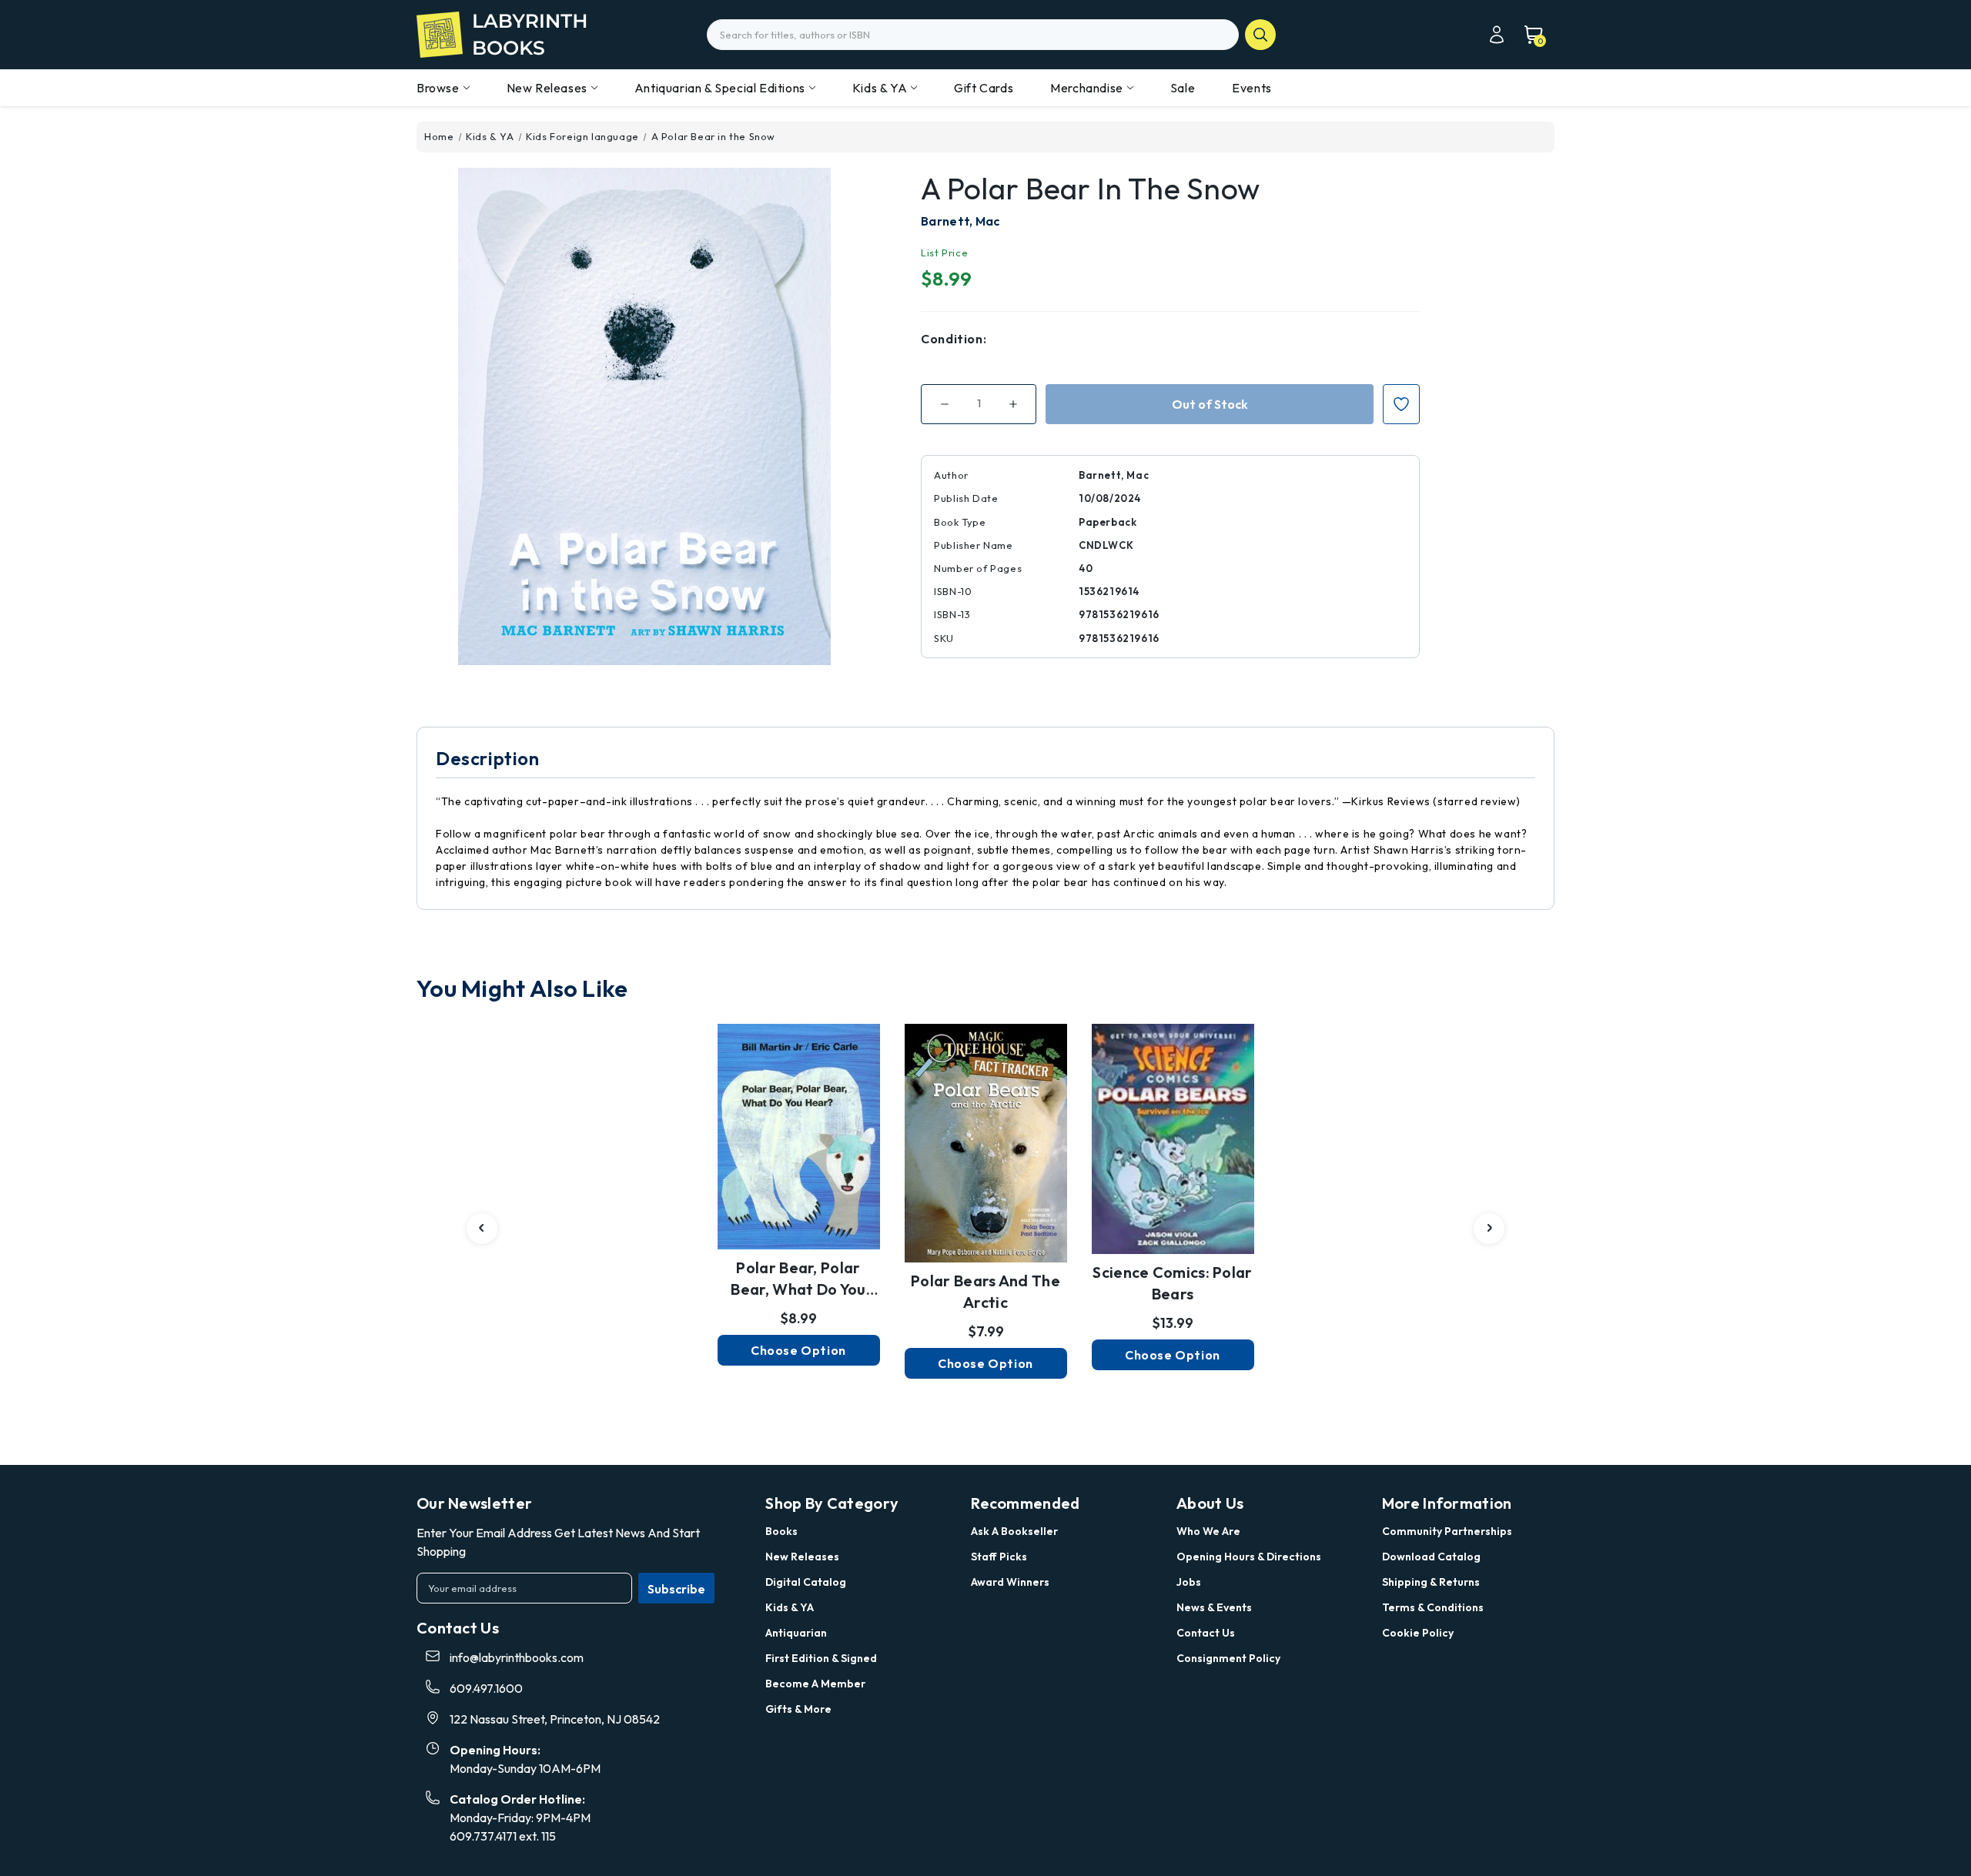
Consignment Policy (1228, 1658)
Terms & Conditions (1433, 1607)
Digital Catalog (806, 1582)
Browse (438, 88)
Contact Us (1206, 1633)
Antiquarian (796, 1633)
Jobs (1189, 1582)
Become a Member (815, 1684)
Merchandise (1087, 88)
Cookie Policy (1418, 1633)
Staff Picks (999, 1557)
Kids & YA (880, 88)
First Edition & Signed (821, 1658)
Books (781, 1531)
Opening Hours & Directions (1249, 1557)
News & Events (1214, 1607)
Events (1252, 88)
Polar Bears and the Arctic (985, 1291)
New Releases (547, 88)
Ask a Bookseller (1014, 1531)
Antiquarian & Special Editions (720, 88)
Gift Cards (984, 88)
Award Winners (1010, 1582)
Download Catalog (1431, 1557)
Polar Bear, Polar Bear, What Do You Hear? (798, 1279)
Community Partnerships (1447, 1531)
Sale (1183, 88)
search (1260, 35)
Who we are (1208, 1531)
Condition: (954, 339)
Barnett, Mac (960, 221)
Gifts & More (798, 1709)
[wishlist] (798, 1131)
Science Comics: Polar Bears (1172, 1283)
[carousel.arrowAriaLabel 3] (482, 1229)
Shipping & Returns (1431, 1582)
